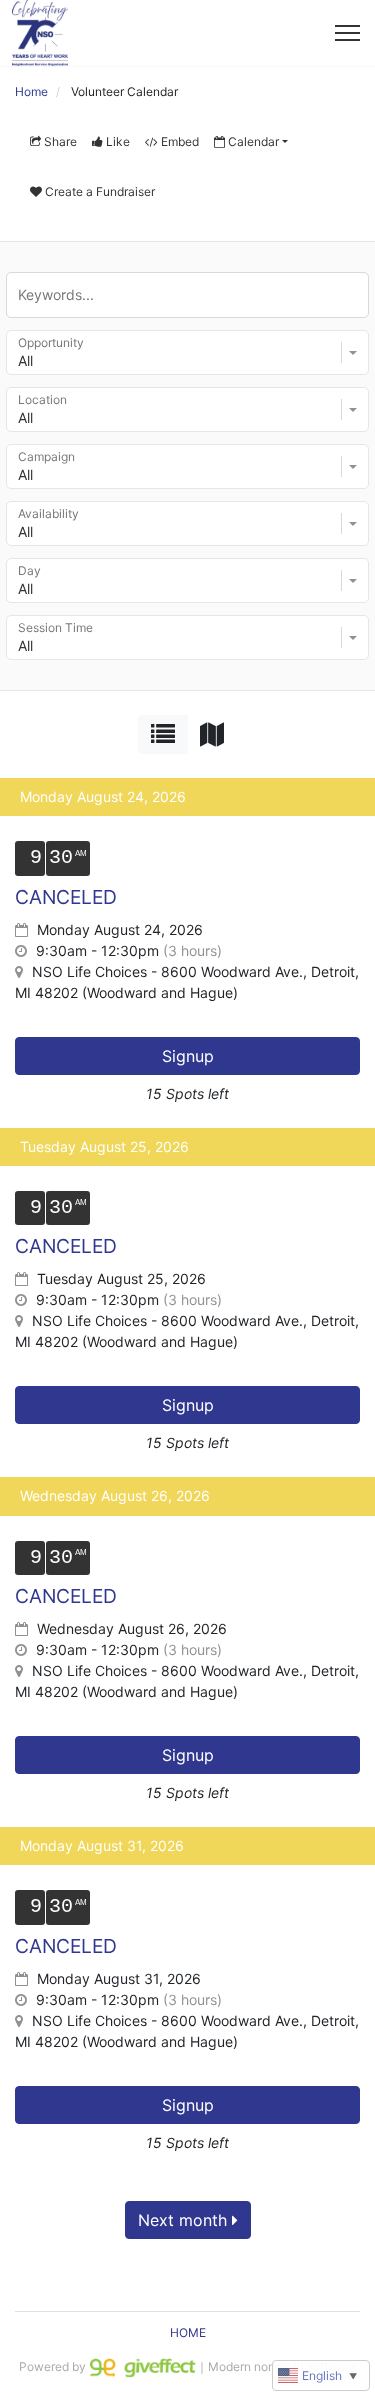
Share (60, 141)
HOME (188, 2332)
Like (118, 141)
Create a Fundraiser (100, 191)
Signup (188, 1056)
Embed (180, 141)
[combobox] (187, 352)
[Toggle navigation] (347, 33)
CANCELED (66, 897)
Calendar (253, 141)
